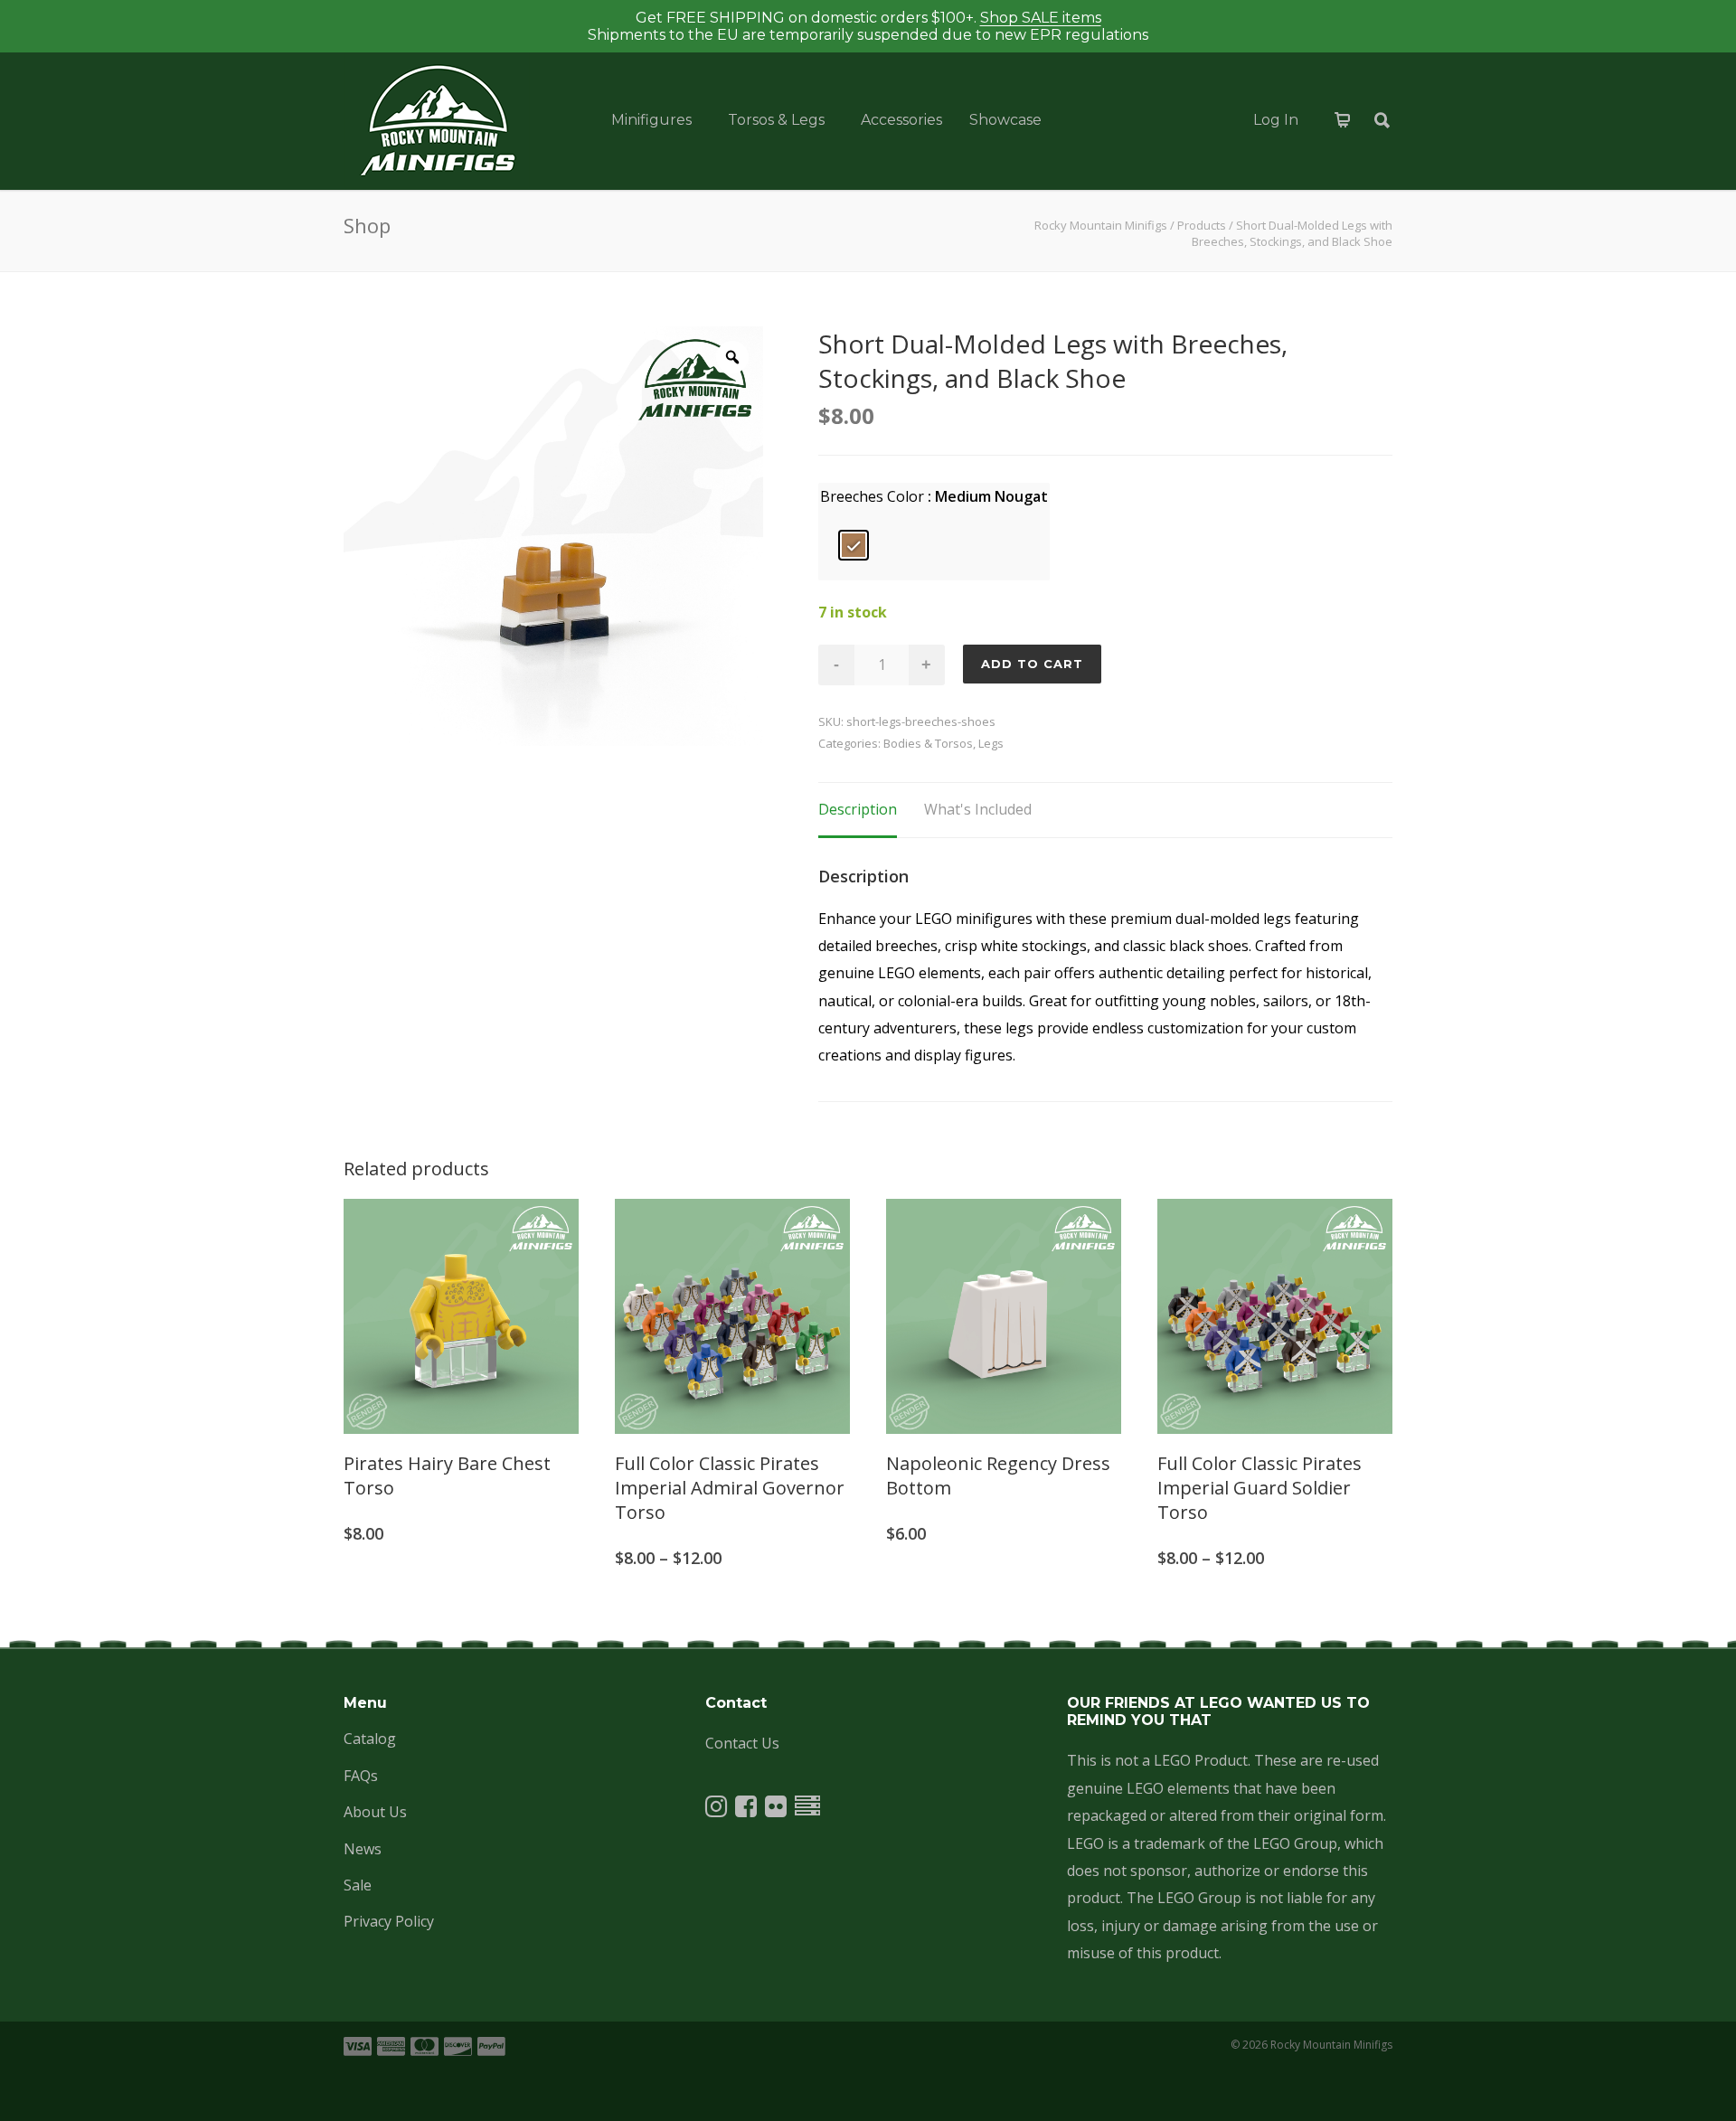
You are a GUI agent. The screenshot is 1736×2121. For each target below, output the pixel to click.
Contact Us (742, 1743)
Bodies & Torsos (928, 743)
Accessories (901, 120)
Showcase (1005, 120)
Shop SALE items (1041, 18)
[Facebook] (746, 1810)
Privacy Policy (389, 1921)
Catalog (370, 1739)
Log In (1276, 120)
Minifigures (651, 120)
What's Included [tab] (978, 809)
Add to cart (1032, 664)
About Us (375, 1812)
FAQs (361, 1776)
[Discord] (807, 1810)
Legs (991, 743)
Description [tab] (858, 809)
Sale (358, 1885)
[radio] (854, 545)
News (363, 1849)
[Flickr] (776, 1810)
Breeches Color (872, 496)
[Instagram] (716, 1810)
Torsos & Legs (776, 120)
